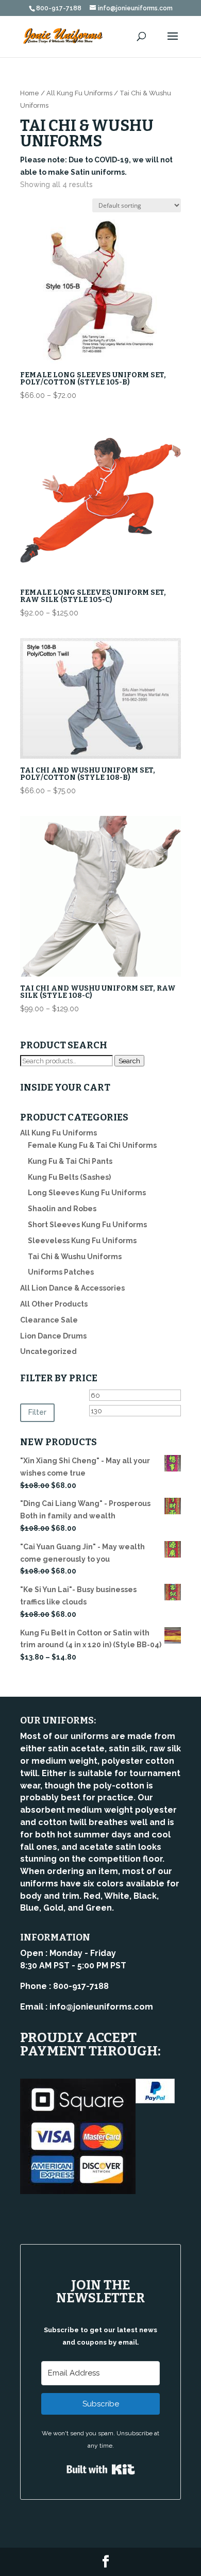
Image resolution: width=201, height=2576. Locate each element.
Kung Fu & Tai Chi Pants (70, 1161)
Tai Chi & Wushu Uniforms (75, 1257)
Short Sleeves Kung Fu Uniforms (87, 1225)
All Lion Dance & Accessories (72, 1288)
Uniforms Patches (61, 1272)
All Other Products (54, 1304)
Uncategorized (48, 1351)
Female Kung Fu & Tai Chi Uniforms (92, 1145)
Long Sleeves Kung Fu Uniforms (87, 1193)
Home (30, 93)
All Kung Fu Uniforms (79, 93)
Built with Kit (101, 2469)
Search (129, 1061)
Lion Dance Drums (53, 1336)
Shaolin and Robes (62, 1209)
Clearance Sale (49, 1320)
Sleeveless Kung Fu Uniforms (82, 1241)
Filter (37, 1412)
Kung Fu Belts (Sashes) (69, 1177)
